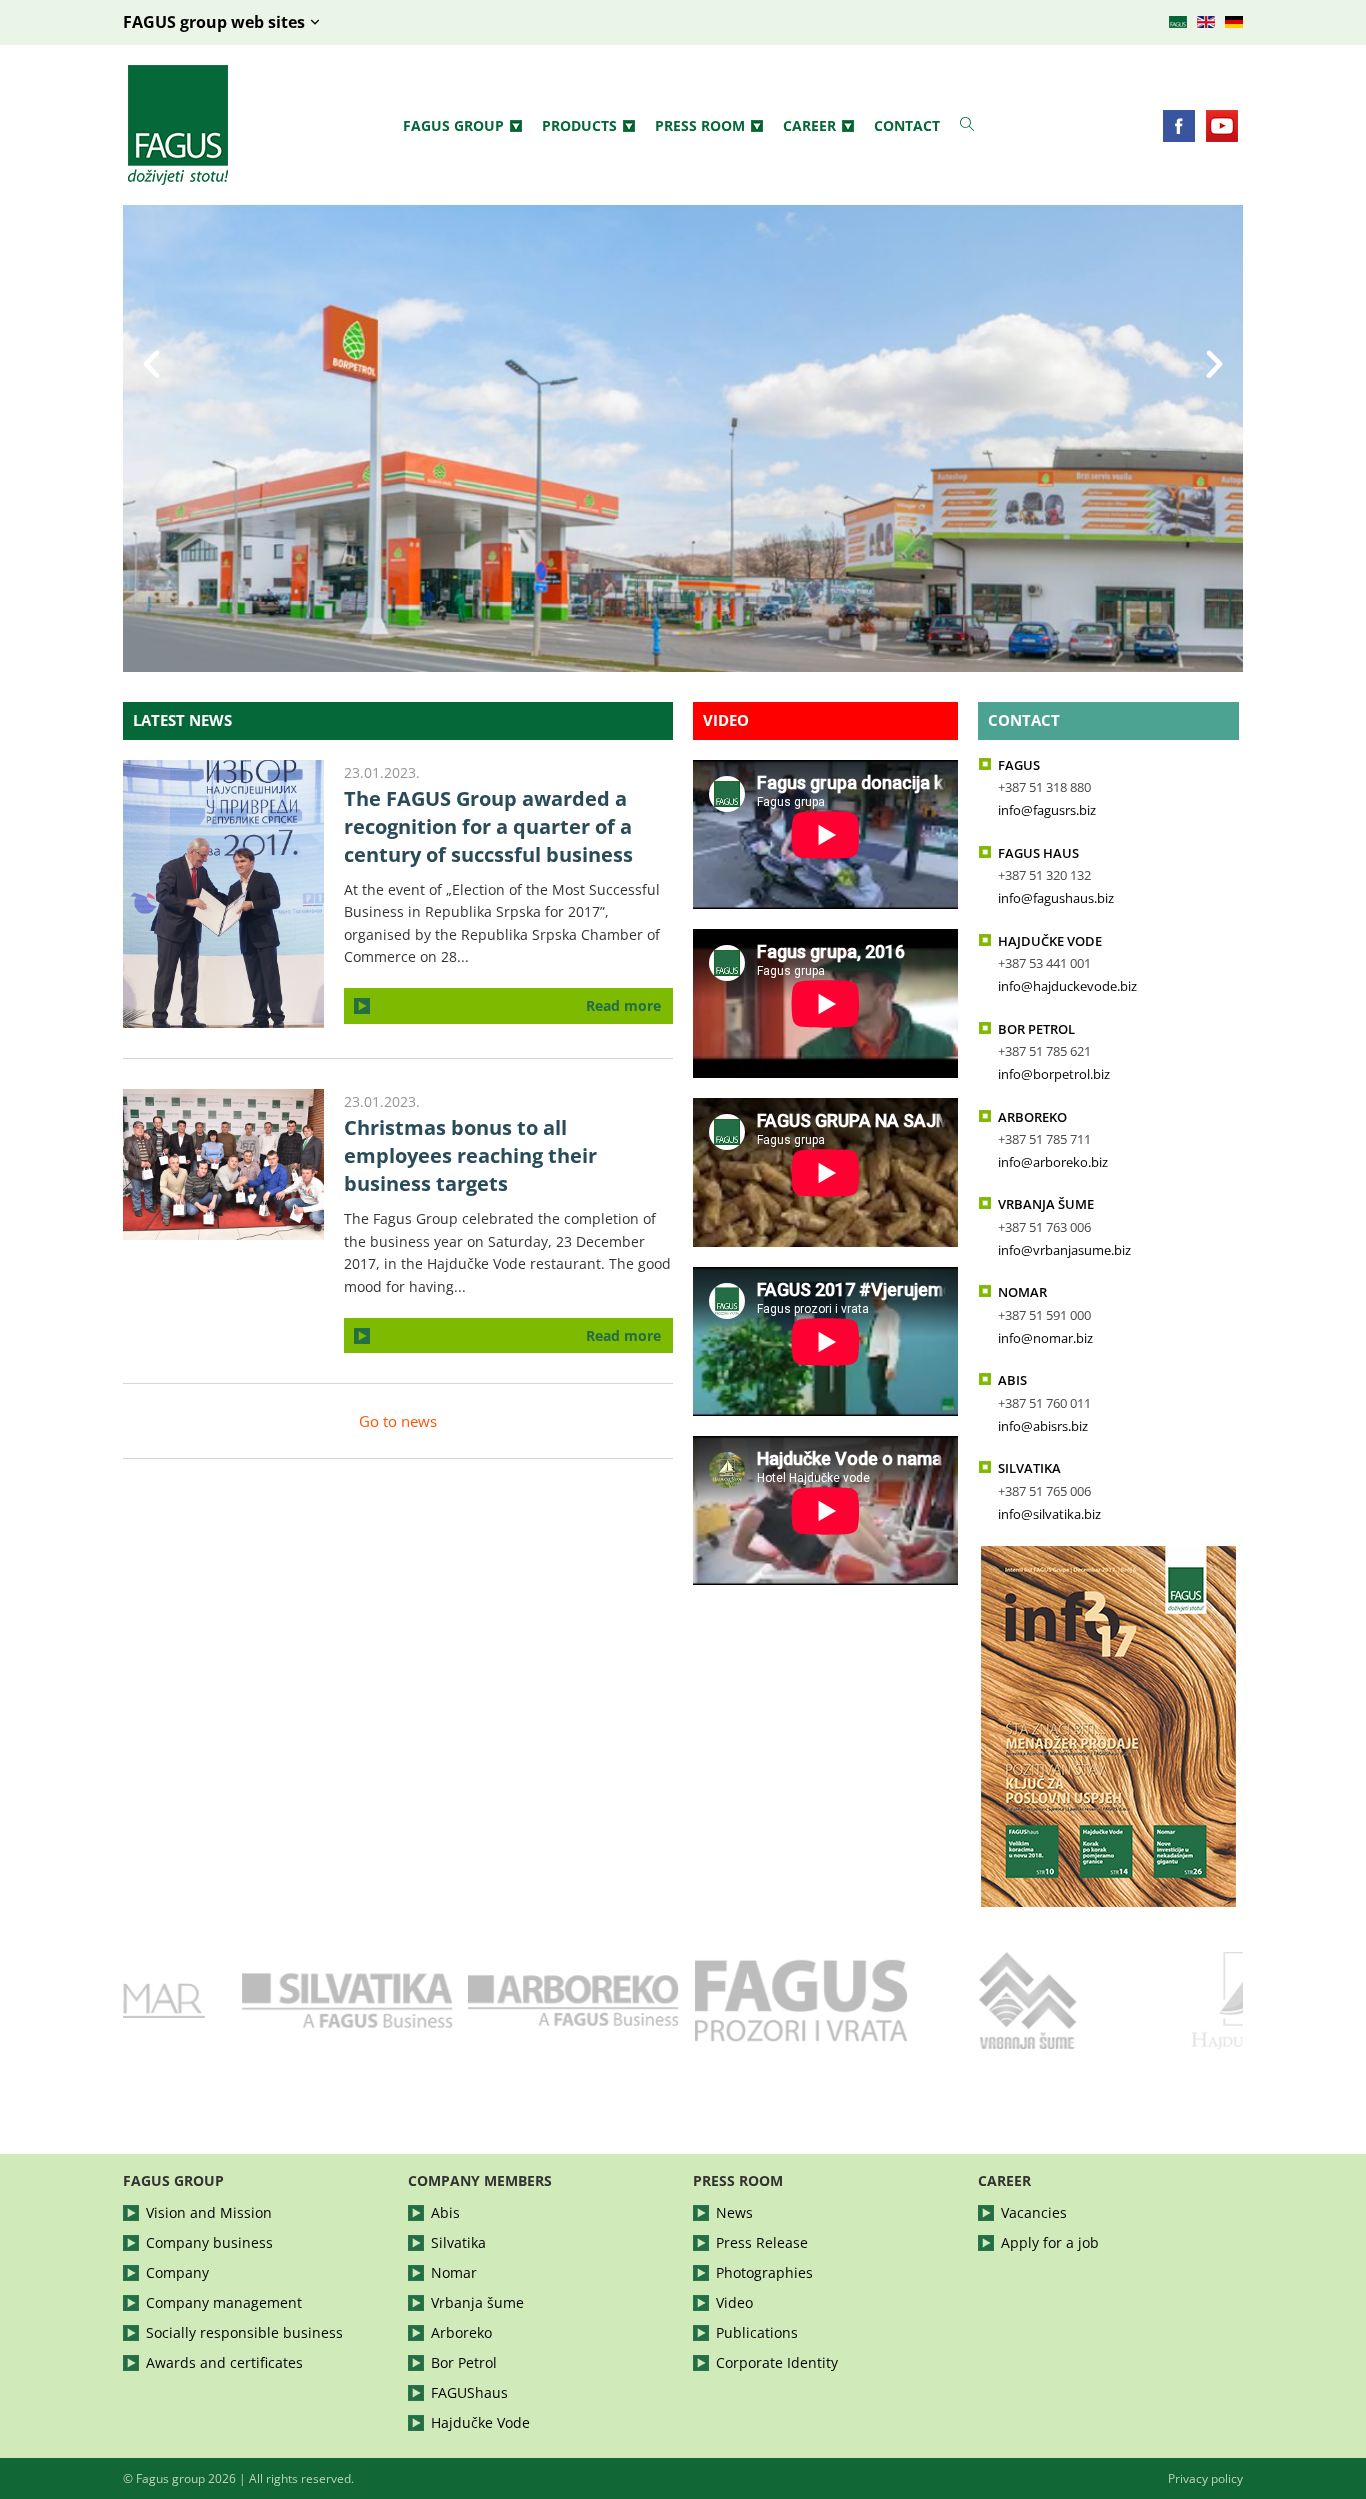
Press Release (762, 2242)
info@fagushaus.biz (1056, 898)
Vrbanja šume (477, 2302)
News (734, 2212)
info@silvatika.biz (1049, 1514)
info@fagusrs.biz (1047, 810)
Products (579, 125)
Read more (623, 1005)
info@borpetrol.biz (1054, 1074)
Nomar (454, 2272)
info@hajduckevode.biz (1067, 986)
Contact (907, 125)
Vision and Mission (209, 2212)
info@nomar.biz (1045, 1338)
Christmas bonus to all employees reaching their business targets (470, 1155)
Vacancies (1034, 2212)
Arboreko (461, 2332)
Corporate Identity (777, 2362)
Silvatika (458, 2242)
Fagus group (453, 125)
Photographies (764, 2272)
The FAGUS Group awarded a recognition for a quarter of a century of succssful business (488, 826)
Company (177, 2272)
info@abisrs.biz (1043, 1426)
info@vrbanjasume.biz (1064, 1250)
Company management (224, 2302)
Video (726, 720)
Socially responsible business (244, 2332)
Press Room (700, 125)
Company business (209, 2242)
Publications (757, 2332)
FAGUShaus (469, 2392)
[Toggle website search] (967, 124)
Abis (445, 2212)
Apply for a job (1050, 2242)
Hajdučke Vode (480, 2422)
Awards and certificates (224, 2362)
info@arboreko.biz (1053, 1162)
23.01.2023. (382, 772)
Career (809, 125)
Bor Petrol (464, 2362)
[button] (151, 438)
